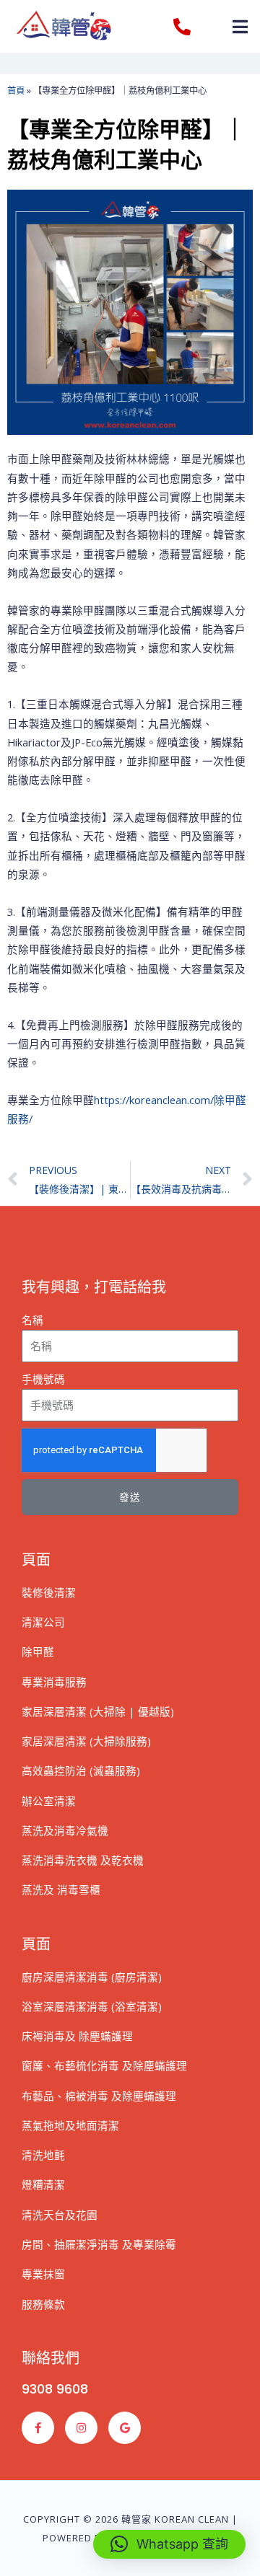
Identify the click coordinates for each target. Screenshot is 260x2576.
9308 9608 (55, 2389)
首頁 (16, 91)
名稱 (32, 1320)
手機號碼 (43, 1379)
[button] (240, 26)
